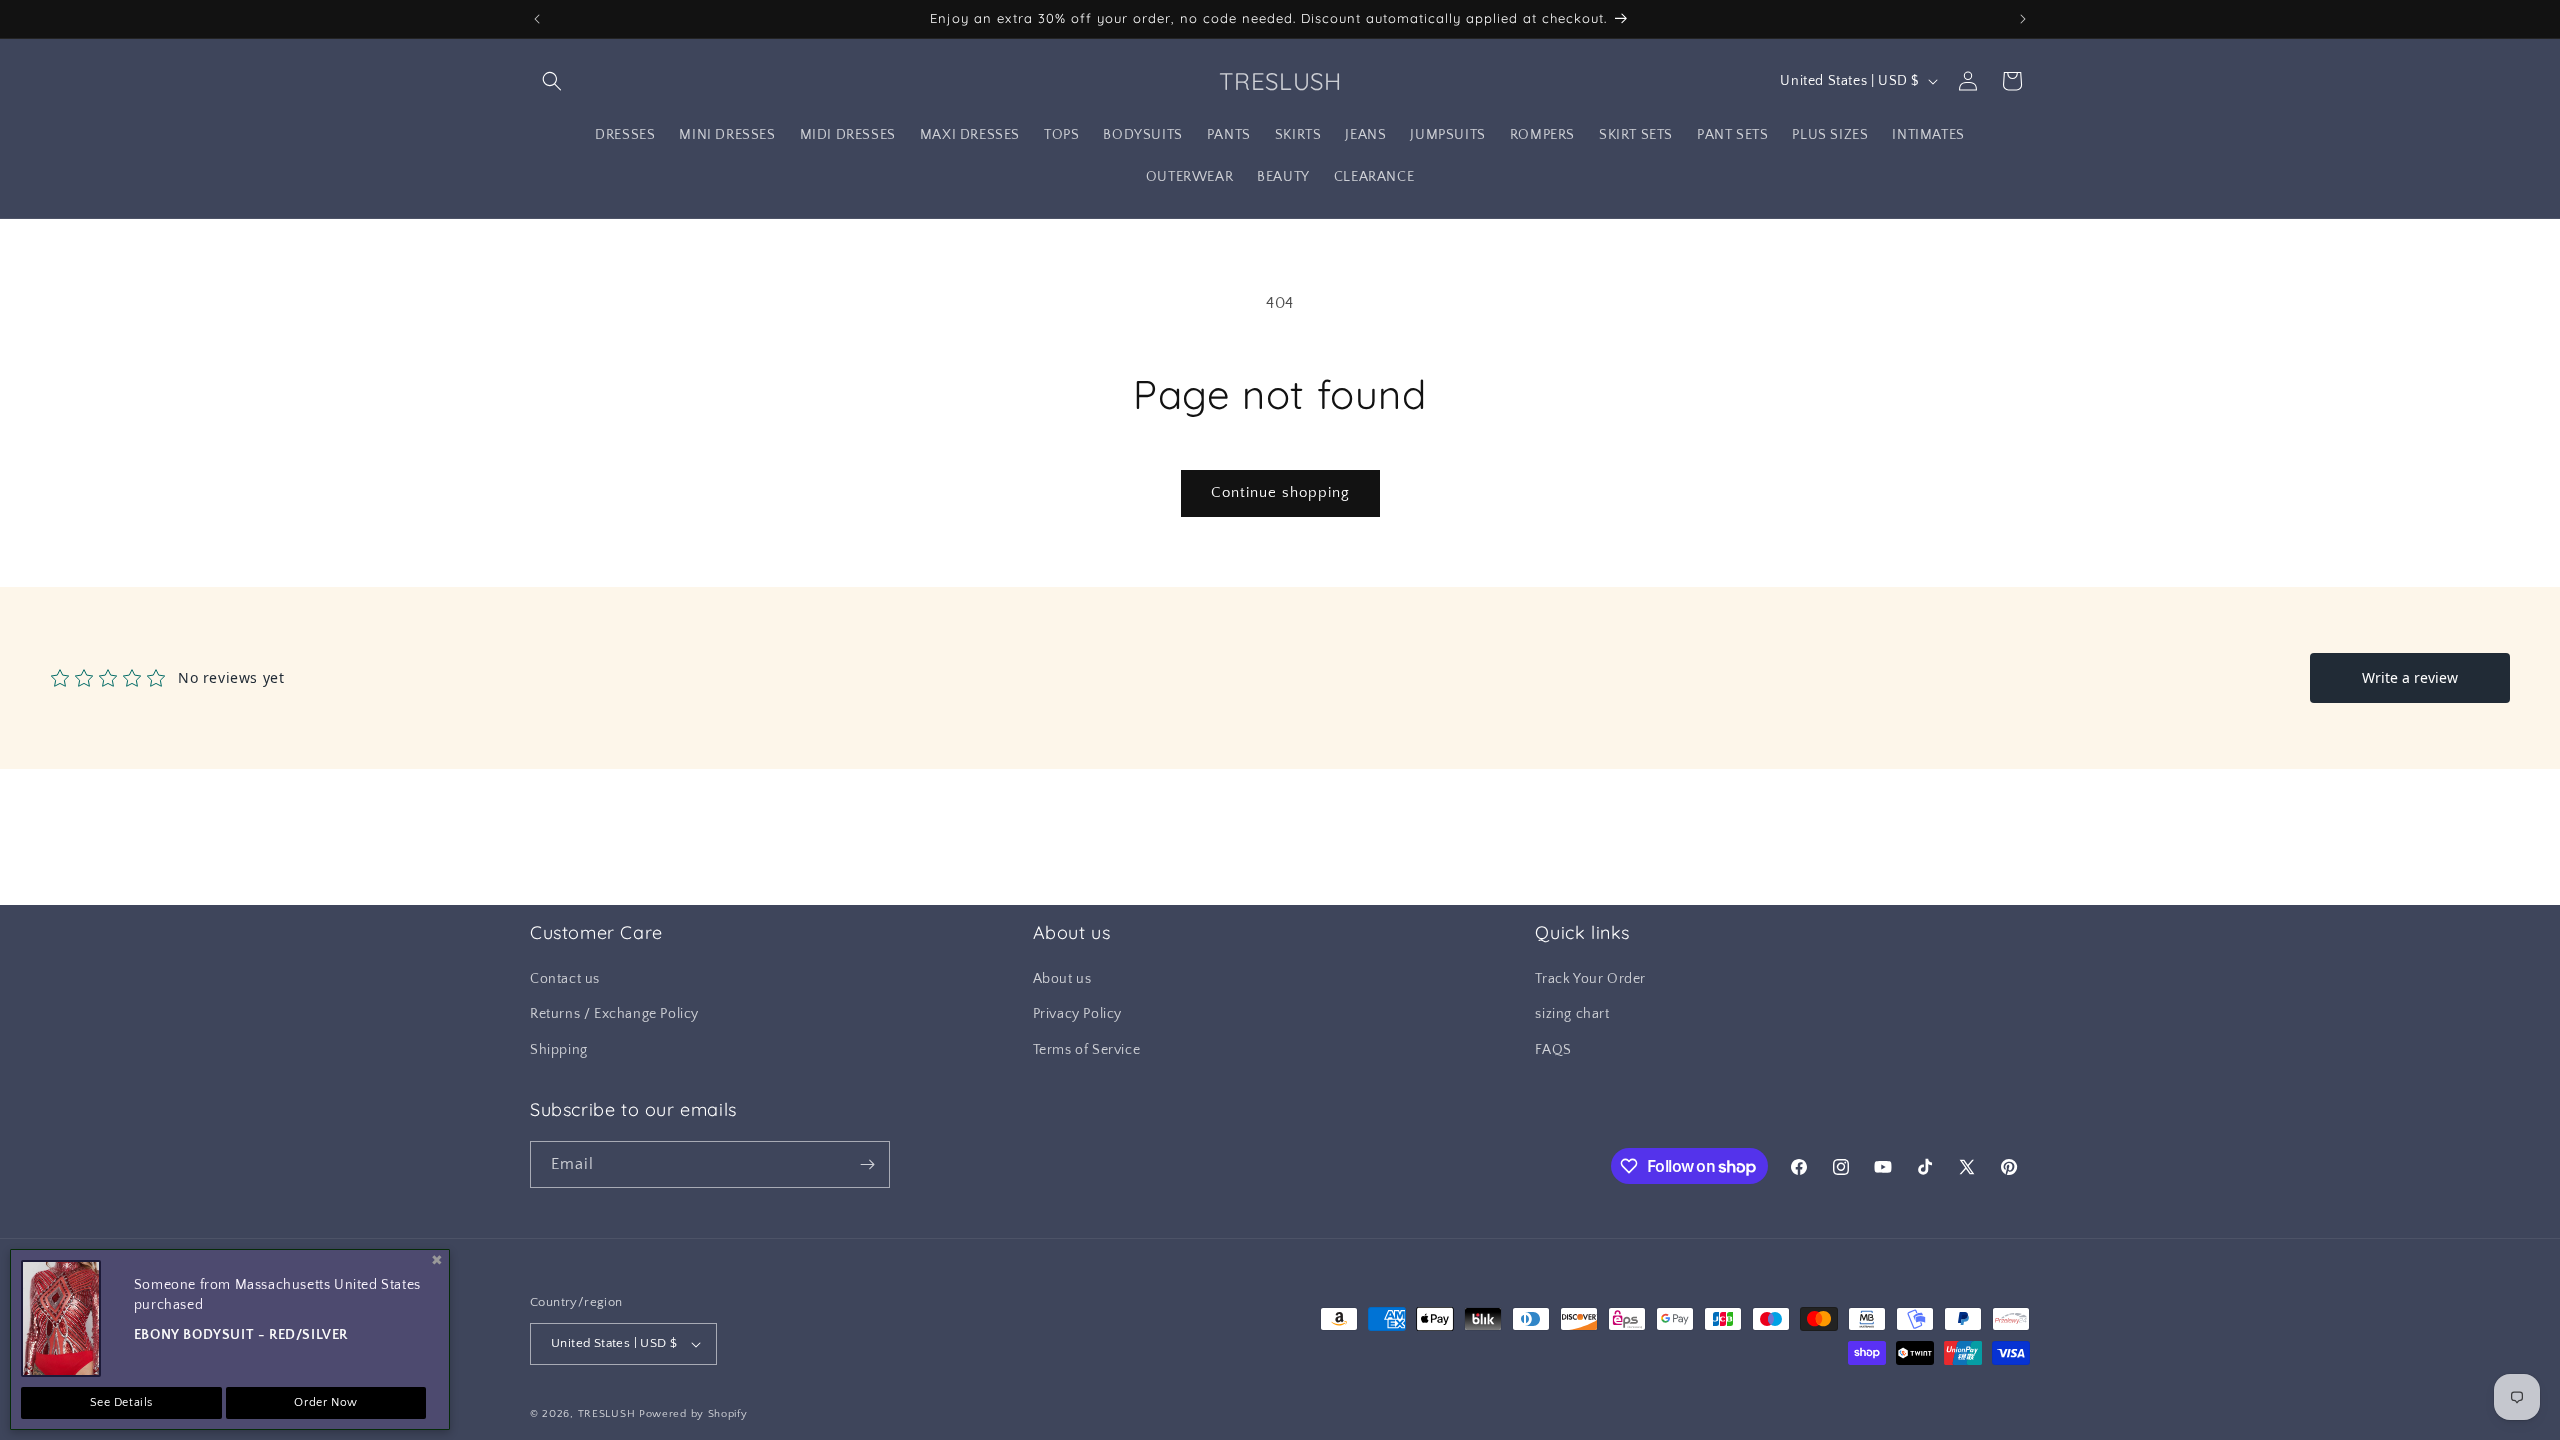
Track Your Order (1590, 979)
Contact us (565, 979)
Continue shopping (1280, 492)
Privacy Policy (1077, 1014)
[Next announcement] (2023, 19)
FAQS (1553, 1050)
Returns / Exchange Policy (614, 1014)
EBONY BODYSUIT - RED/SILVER (241, 1335)
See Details (122, 1402)
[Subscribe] (867, 1164)
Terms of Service (1087, 1050)
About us (1062, 979)
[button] (552, 81)
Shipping (559, 1050)
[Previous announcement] (537, 19)
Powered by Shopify (693, 1414)
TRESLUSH (607, 1414)
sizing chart (1572, 1014)
